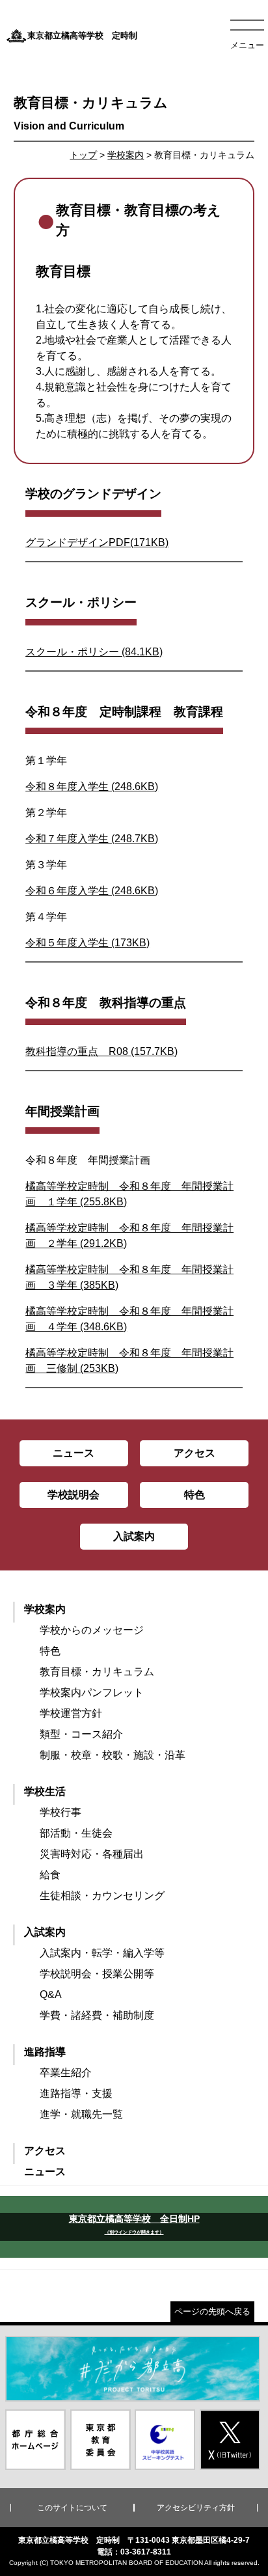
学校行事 (60, 1812)
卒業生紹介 (66, 2073)
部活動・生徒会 (76, 1833)
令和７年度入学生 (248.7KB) (92, 839)
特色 (50, 1651)
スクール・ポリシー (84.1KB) (94, 652)
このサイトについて (72, 2508)
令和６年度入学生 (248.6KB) (92, 891)
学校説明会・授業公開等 (97, 1974)
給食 (50, 1875)
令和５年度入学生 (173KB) (87, 943)
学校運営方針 (71, 1713)
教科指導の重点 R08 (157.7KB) (101, 1051)
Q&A (51, 1994)
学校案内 (126, 155)
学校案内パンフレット (92, 1692)
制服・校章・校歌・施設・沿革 (113, 1755)
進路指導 (45, 2052)
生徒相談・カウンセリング (102, 1896)
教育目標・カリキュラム (97, 1672)
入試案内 (45, 1932)
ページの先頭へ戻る (212, 2311)
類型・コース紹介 (81, 1734)
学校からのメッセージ (92, 1630)
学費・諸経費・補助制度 (97, 2015)
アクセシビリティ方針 (196, 2508)
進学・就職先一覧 (81, 2114)
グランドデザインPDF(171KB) (97, 542)
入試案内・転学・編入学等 (102, 1953)
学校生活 (45, 1791)
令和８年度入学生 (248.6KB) (92, 787)
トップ (83, 155)
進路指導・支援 (76, 2093)
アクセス (45, 2151)
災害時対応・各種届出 (92, 1854)
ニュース (45, 2172)
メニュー (247, 45)
